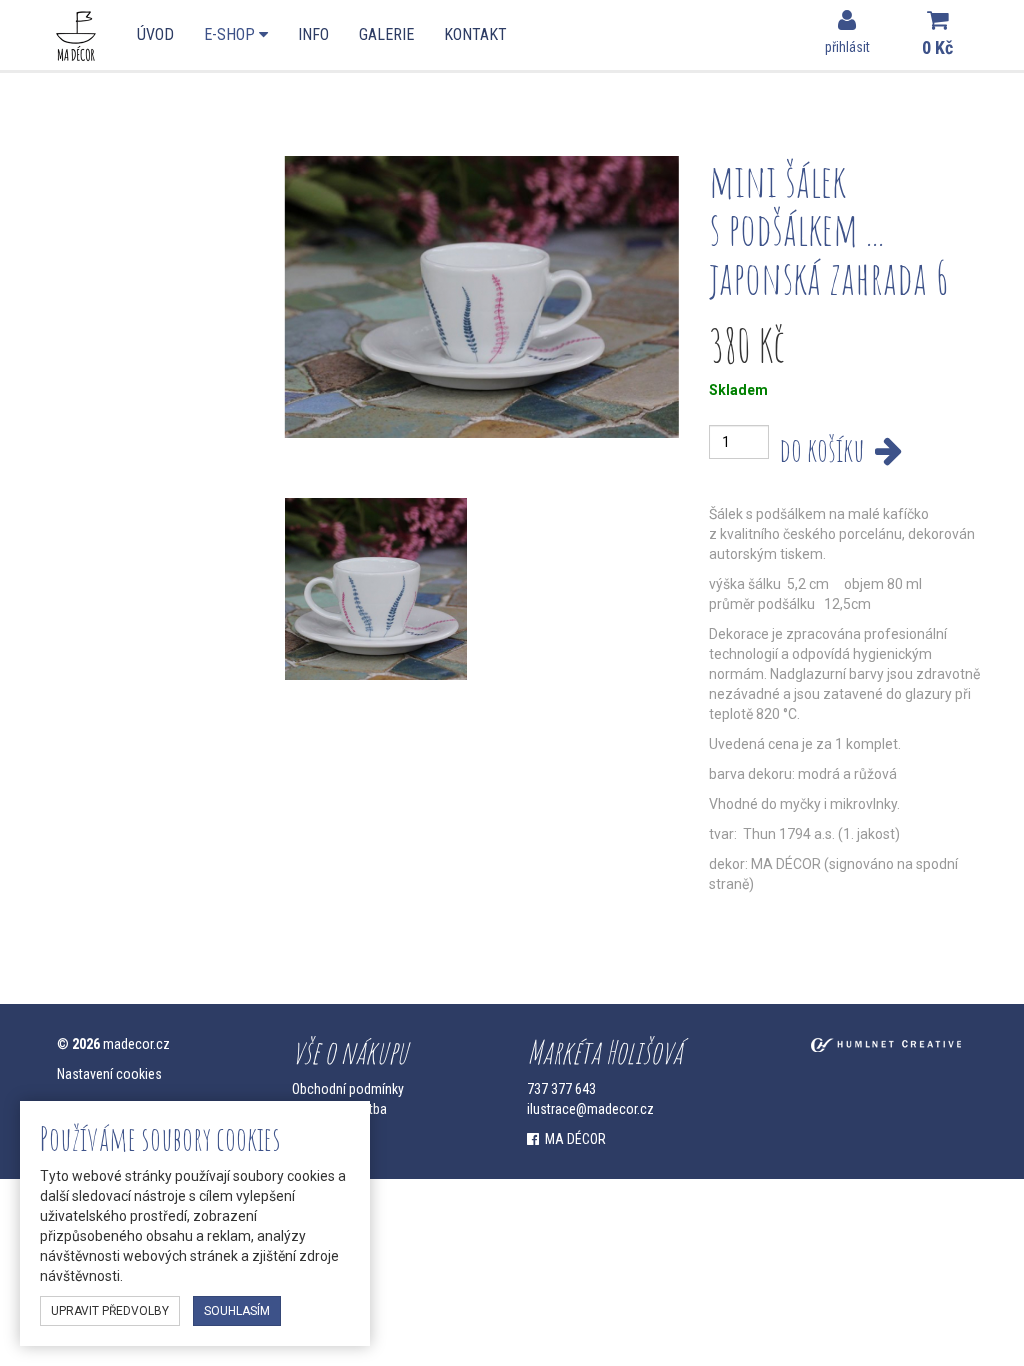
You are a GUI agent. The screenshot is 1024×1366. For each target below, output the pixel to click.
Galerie (386, 34)
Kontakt (475, 34)
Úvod (155, 34)
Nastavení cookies (109, 1074)
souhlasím (237, 1311)
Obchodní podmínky (348, 1089)
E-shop (231, 34)
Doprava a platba (339, 1109)
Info (313, 34)
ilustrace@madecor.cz (590, 1109)
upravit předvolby (110, 1311)
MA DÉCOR (572, 1139)
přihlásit (847, 47)
